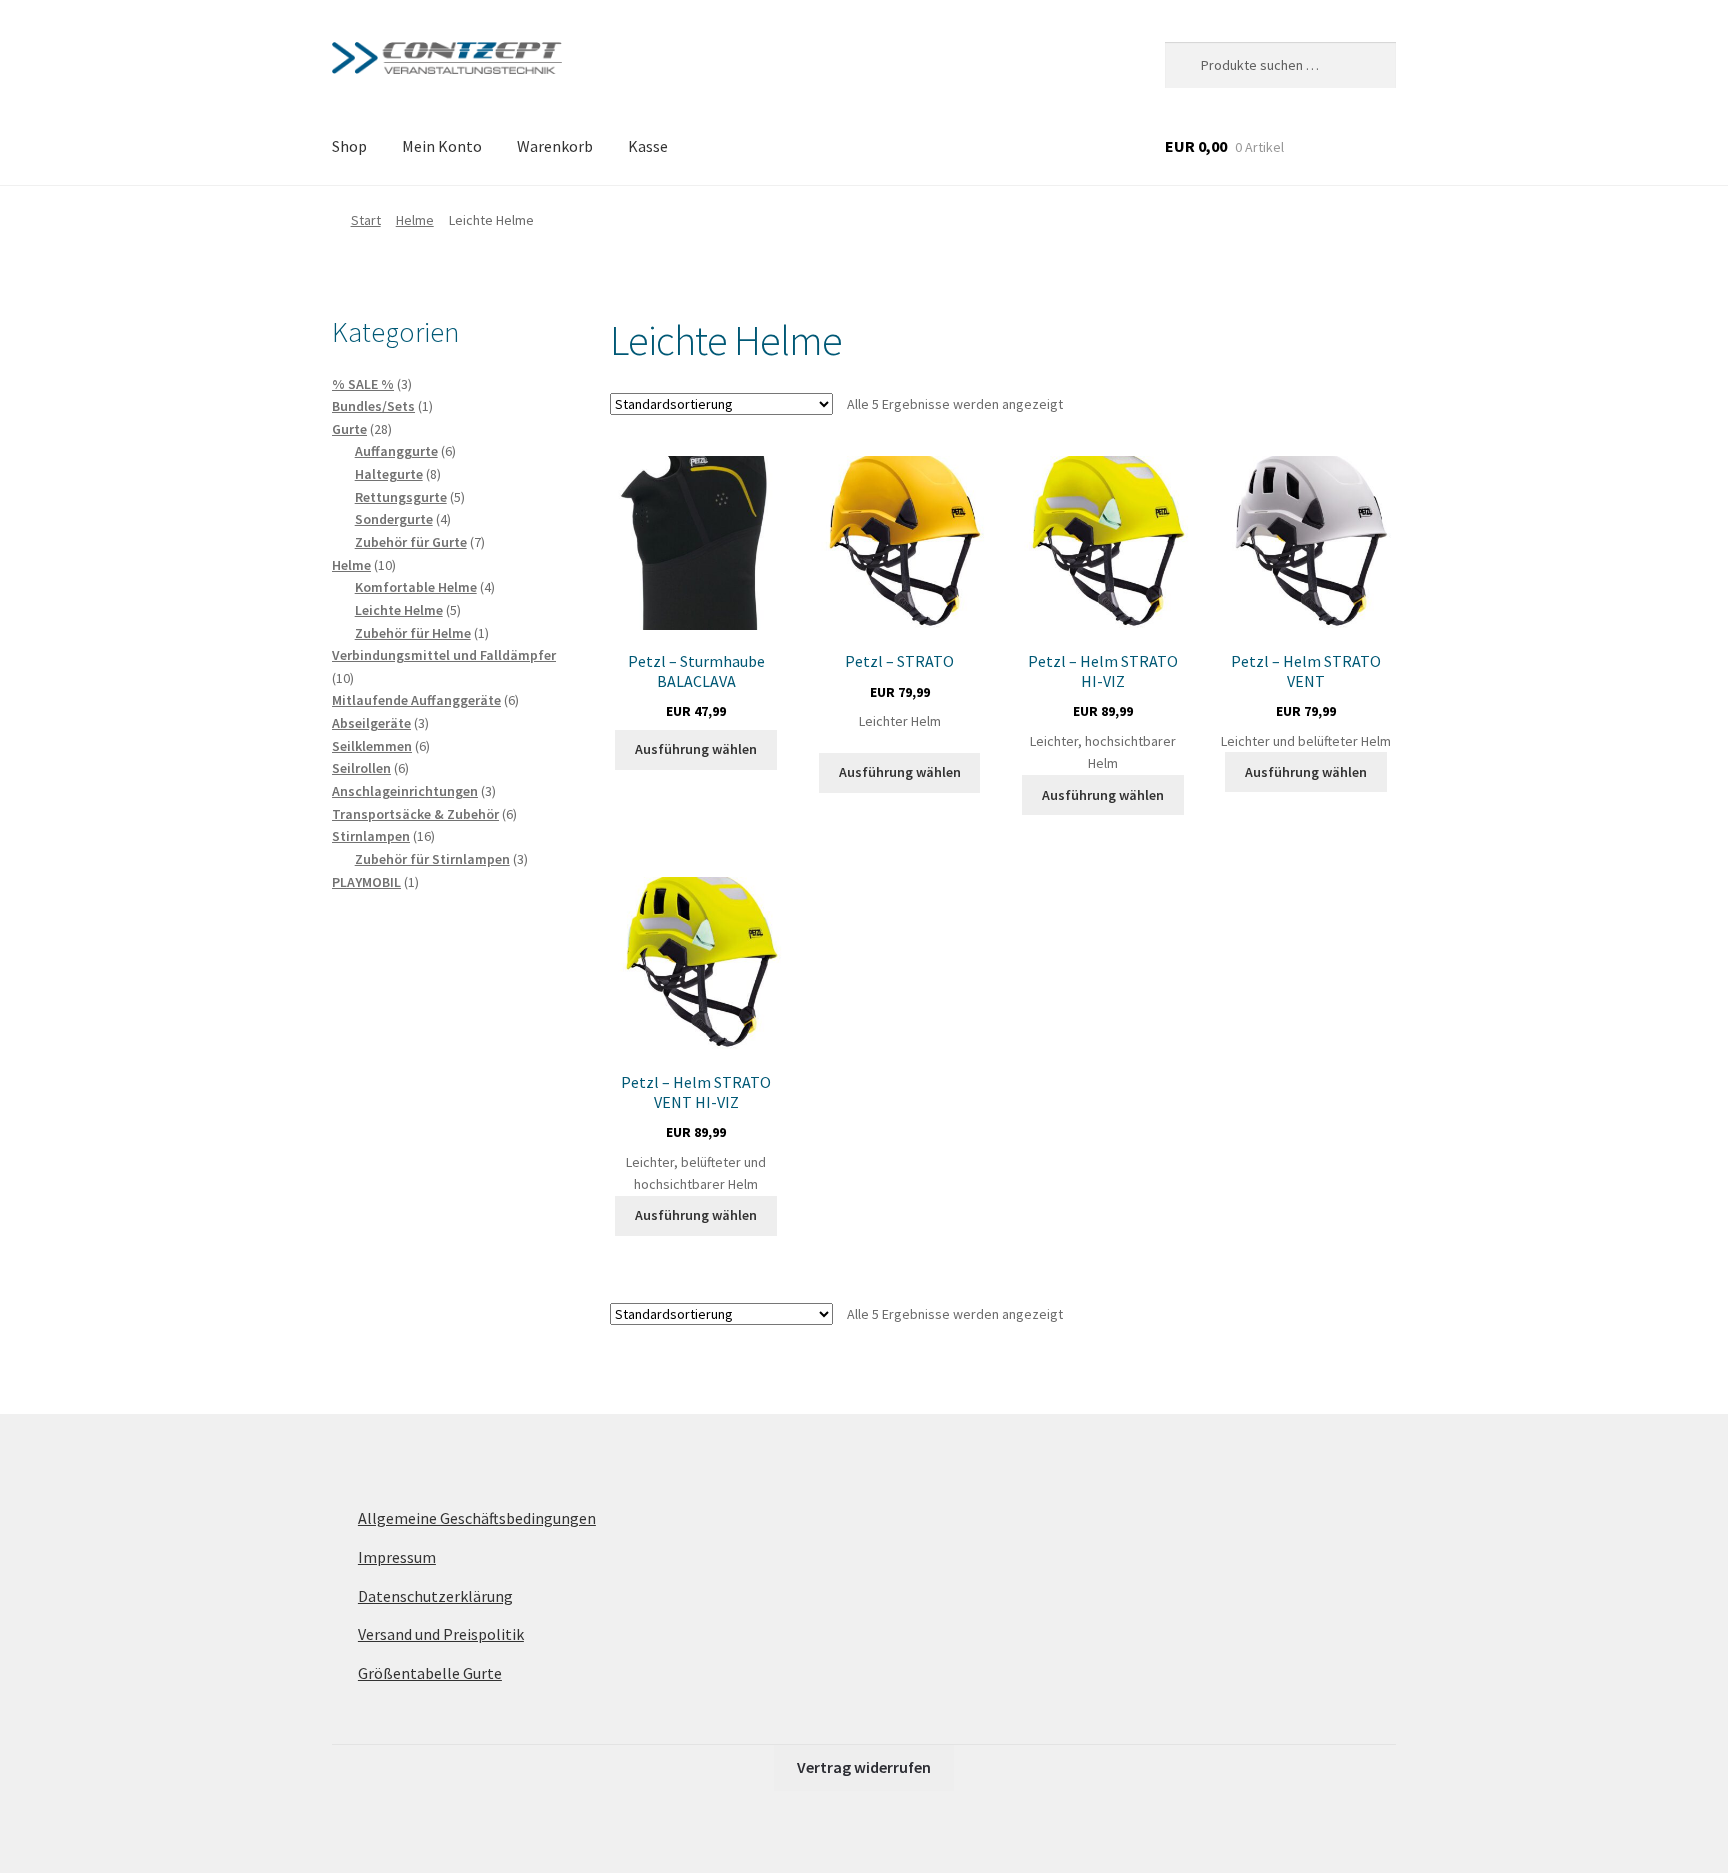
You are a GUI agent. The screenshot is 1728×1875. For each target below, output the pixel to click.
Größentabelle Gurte (430, 1673)
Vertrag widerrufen (864, 1767)
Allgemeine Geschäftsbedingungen (477, 1518)
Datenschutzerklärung (435, 1596)
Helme (415, 220)
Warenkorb (555, 146)
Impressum (397, 1557)
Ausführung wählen (696, 749)
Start (366, 220)
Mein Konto (442, 146)
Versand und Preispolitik (441, 1634)
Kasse (648, 146)
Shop (349, 146)
